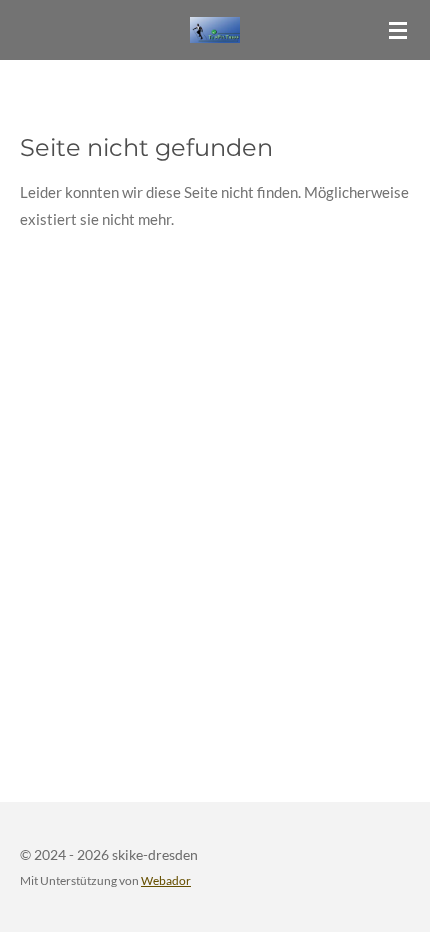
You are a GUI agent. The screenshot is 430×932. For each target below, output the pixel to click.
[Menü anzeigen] (398, 30)
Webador (166, 880)
